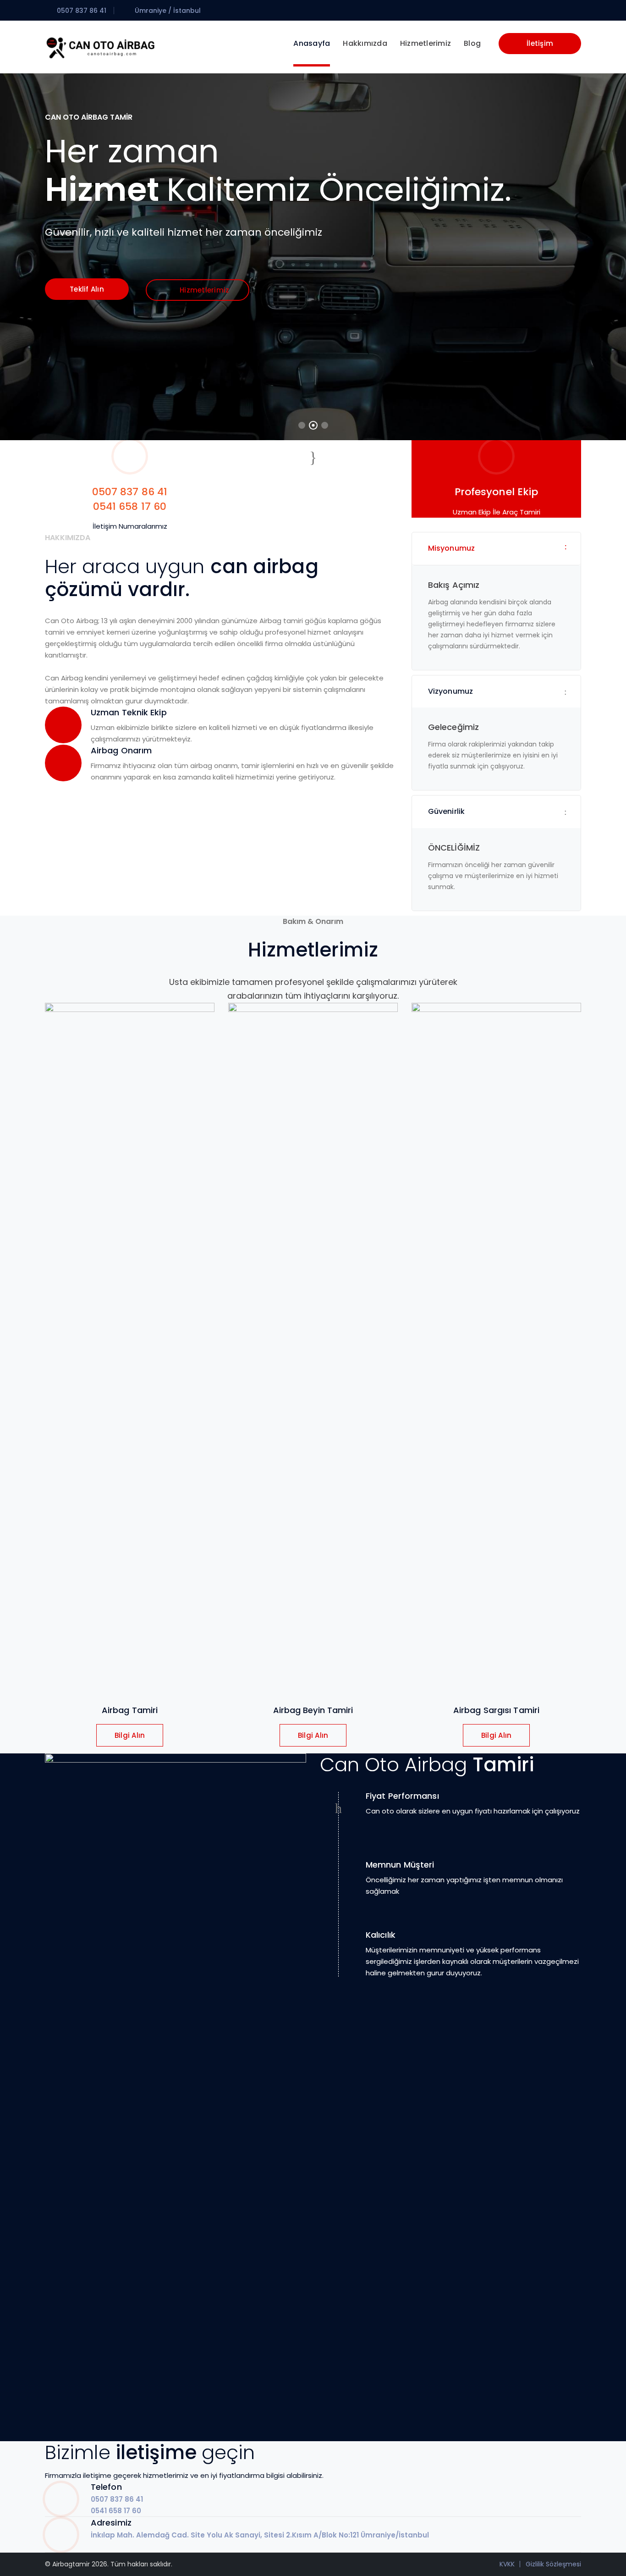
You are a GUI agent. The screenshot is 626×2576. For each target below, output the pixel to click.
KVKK (507, 2564)
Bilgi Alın (130, 1735)
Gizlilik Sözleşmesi (553, 2564)
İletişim (540, 43)
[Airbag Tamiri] (100, 47)
